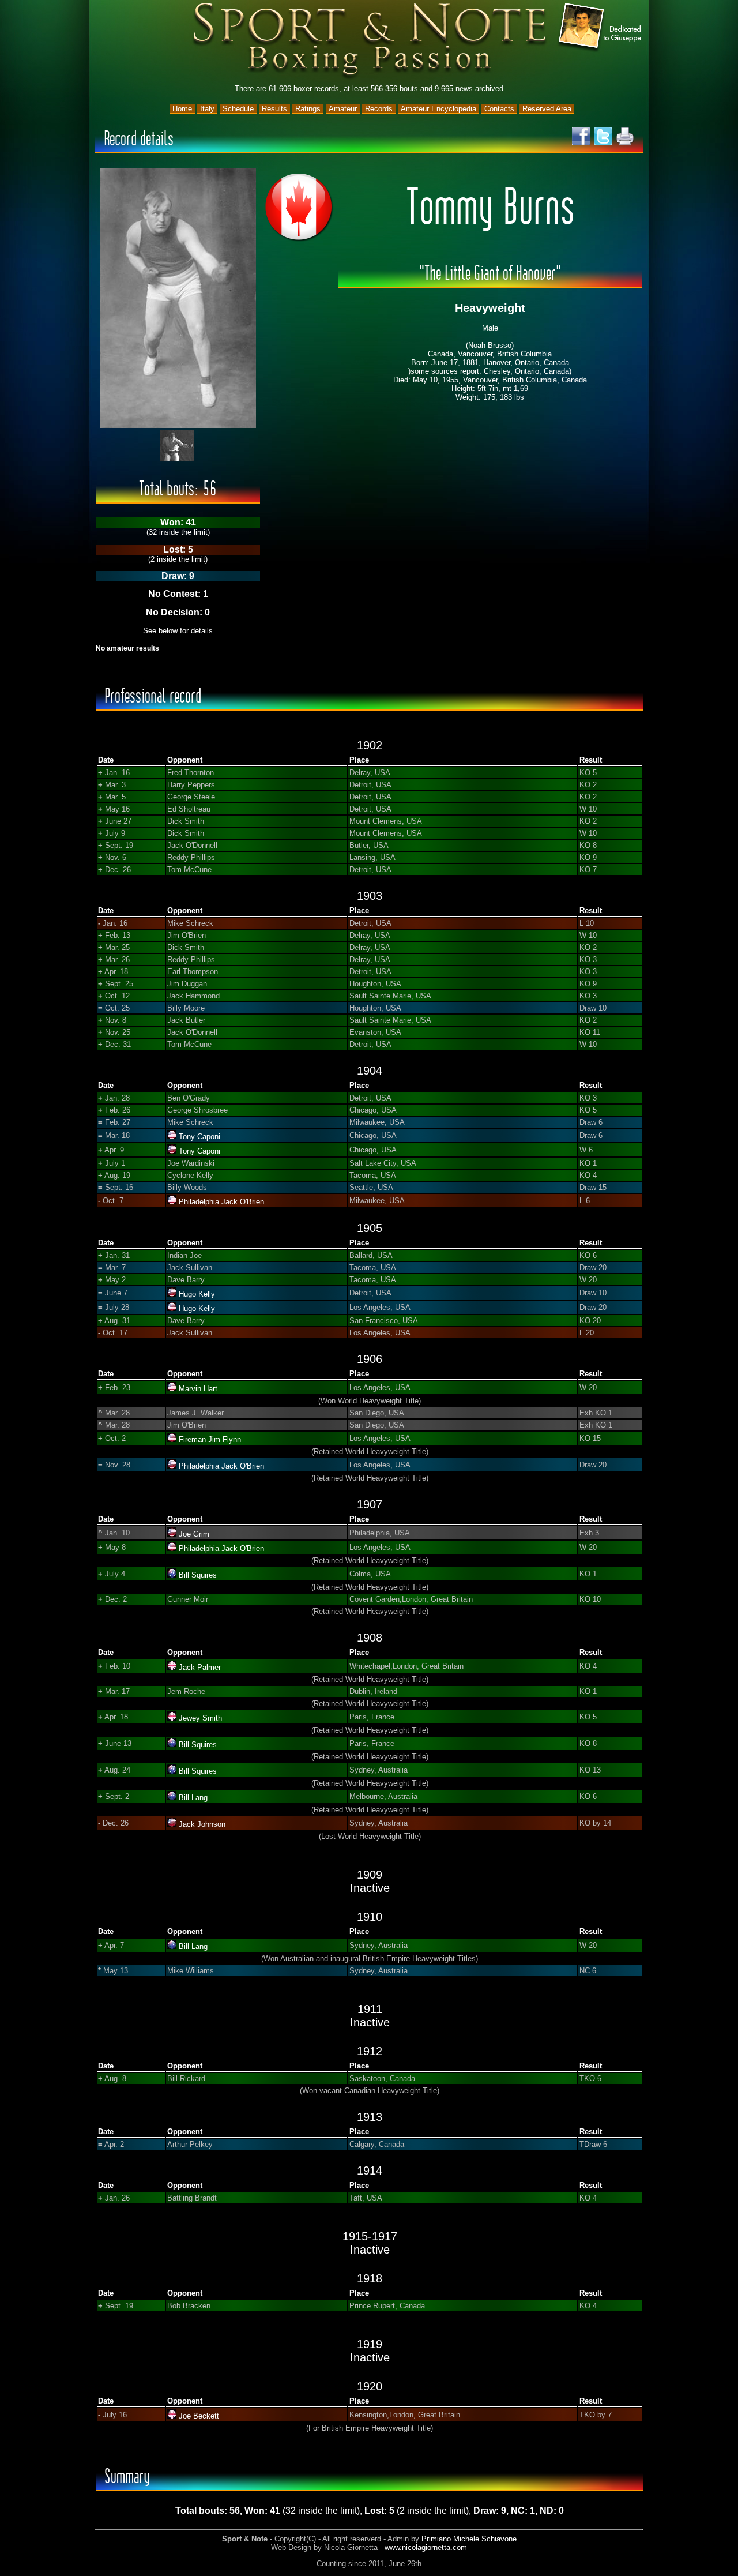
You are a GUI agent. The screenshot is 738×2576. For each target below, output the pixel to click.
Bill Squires (198, 1575)
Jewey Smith (200, 1718)
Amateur (343, 109)
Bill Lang (193, 1798)
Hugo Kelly (197, 1294)
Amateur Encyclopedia (438, 109)
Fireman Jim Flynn (210, 1439)
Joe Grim (194, 1534)
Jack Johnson (202, 1824)
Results (274, 109)
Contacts (499, 109)
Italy (207, 109)
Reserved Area (547, 109)
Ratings (308, 109)
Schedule (238, 109)
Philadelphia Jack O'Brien (221, 1202)
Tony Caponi (199, 1137)
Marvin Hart (198, 1389)
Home (182, 109)
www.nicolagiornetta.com (426, 2547)
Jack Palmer (200, 1667)
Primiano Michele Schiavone (469, 2539)
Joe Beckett (199, 2416)
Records (379, 109)
